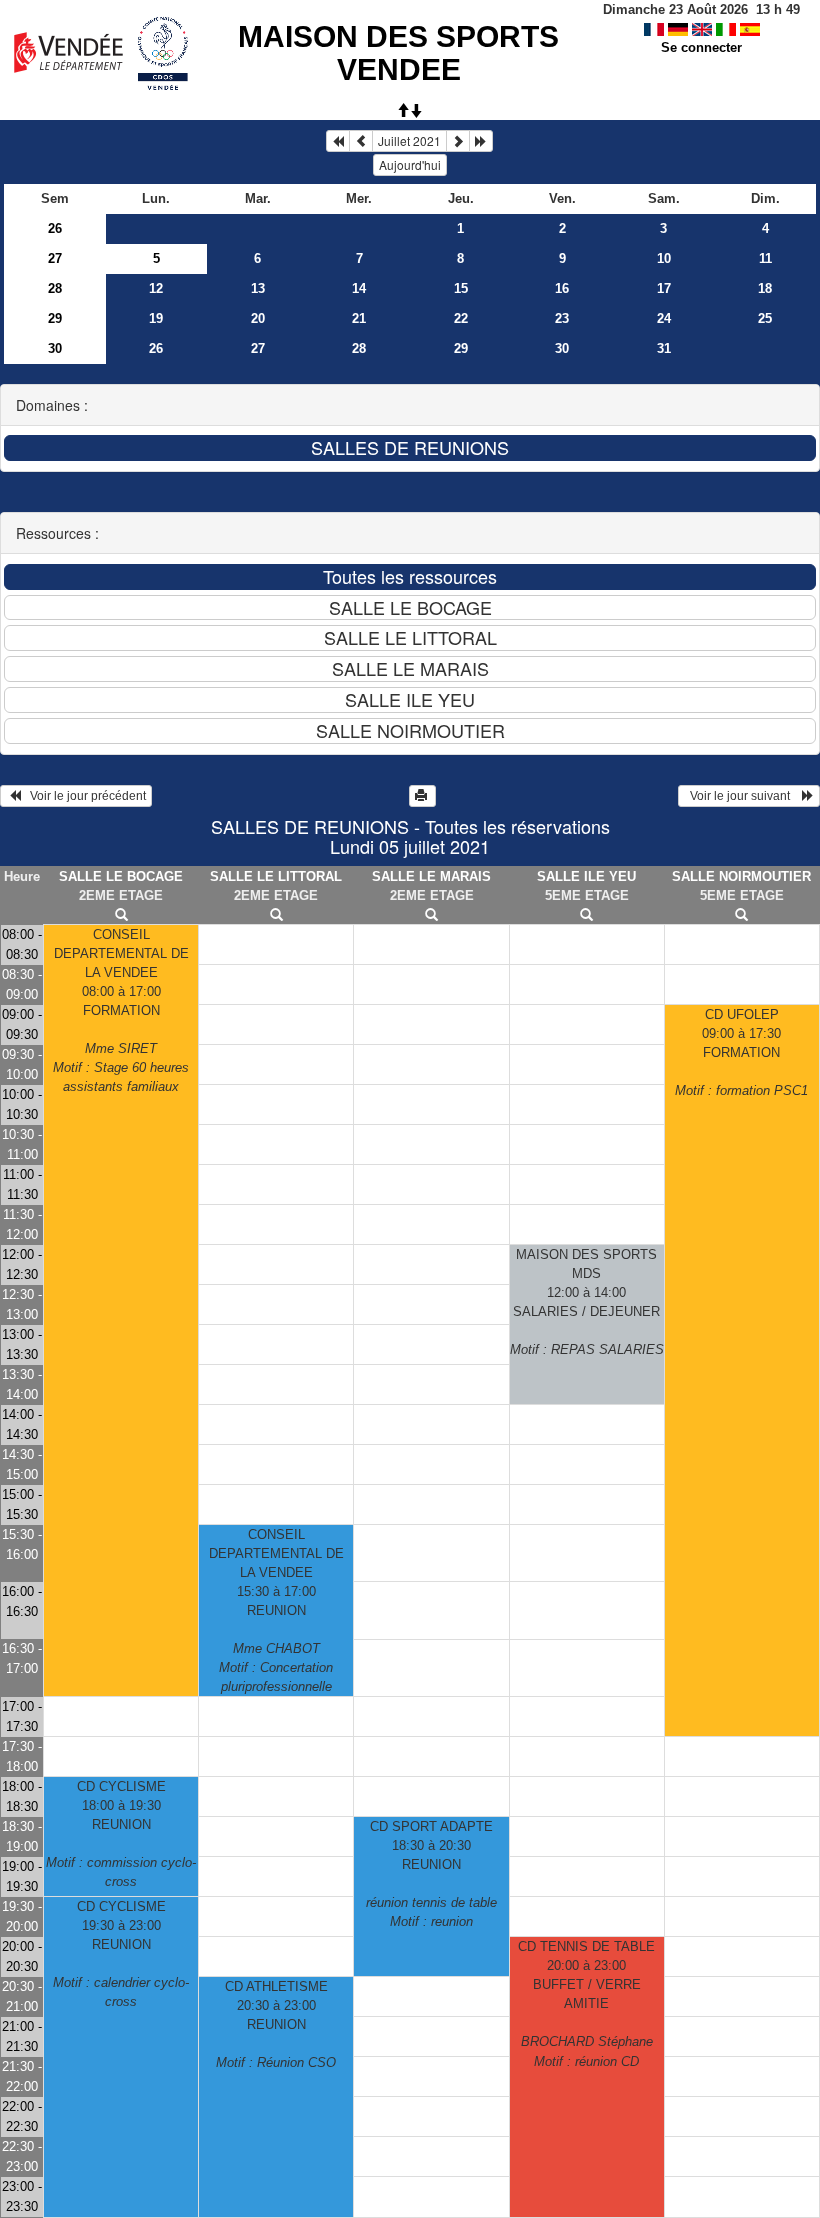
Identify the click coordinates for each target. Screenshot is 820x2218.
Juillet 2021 (409, 140)
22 (461, 318)
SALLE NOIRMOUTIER (741, 876)
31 (664, 348)
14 (359, 288)
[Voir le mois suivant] (458, 141)
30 (55, 348)
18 (765, 288)
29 (55, 318)
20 (258, 318)
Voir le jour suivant (743, 796)
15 (461, 288)
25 (765, 318)
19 (156, 318)
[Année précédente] (338, 141)
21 (359, 318)
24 (664, 318)
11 (765, 258)
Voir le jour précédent (83, 796)
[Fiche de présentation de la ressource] (121, 915)
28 (55, 288)
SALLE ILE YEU (586, 876)
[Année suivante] (481, 141)
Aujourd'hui (410, 164)
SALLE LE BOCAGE (121, 876)
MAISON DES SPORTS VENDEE (398, 53)
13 (258, 288)
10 (664, 258)
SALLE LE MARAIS (431, 876)
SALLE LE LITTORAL (276, 876)
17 (664, 288)
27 (55, 258)
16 (562, 288)
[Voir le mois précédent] (361, 141)
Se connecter (701, 47)
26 (55, 228)
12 (156, 288)
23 (562, 318)
